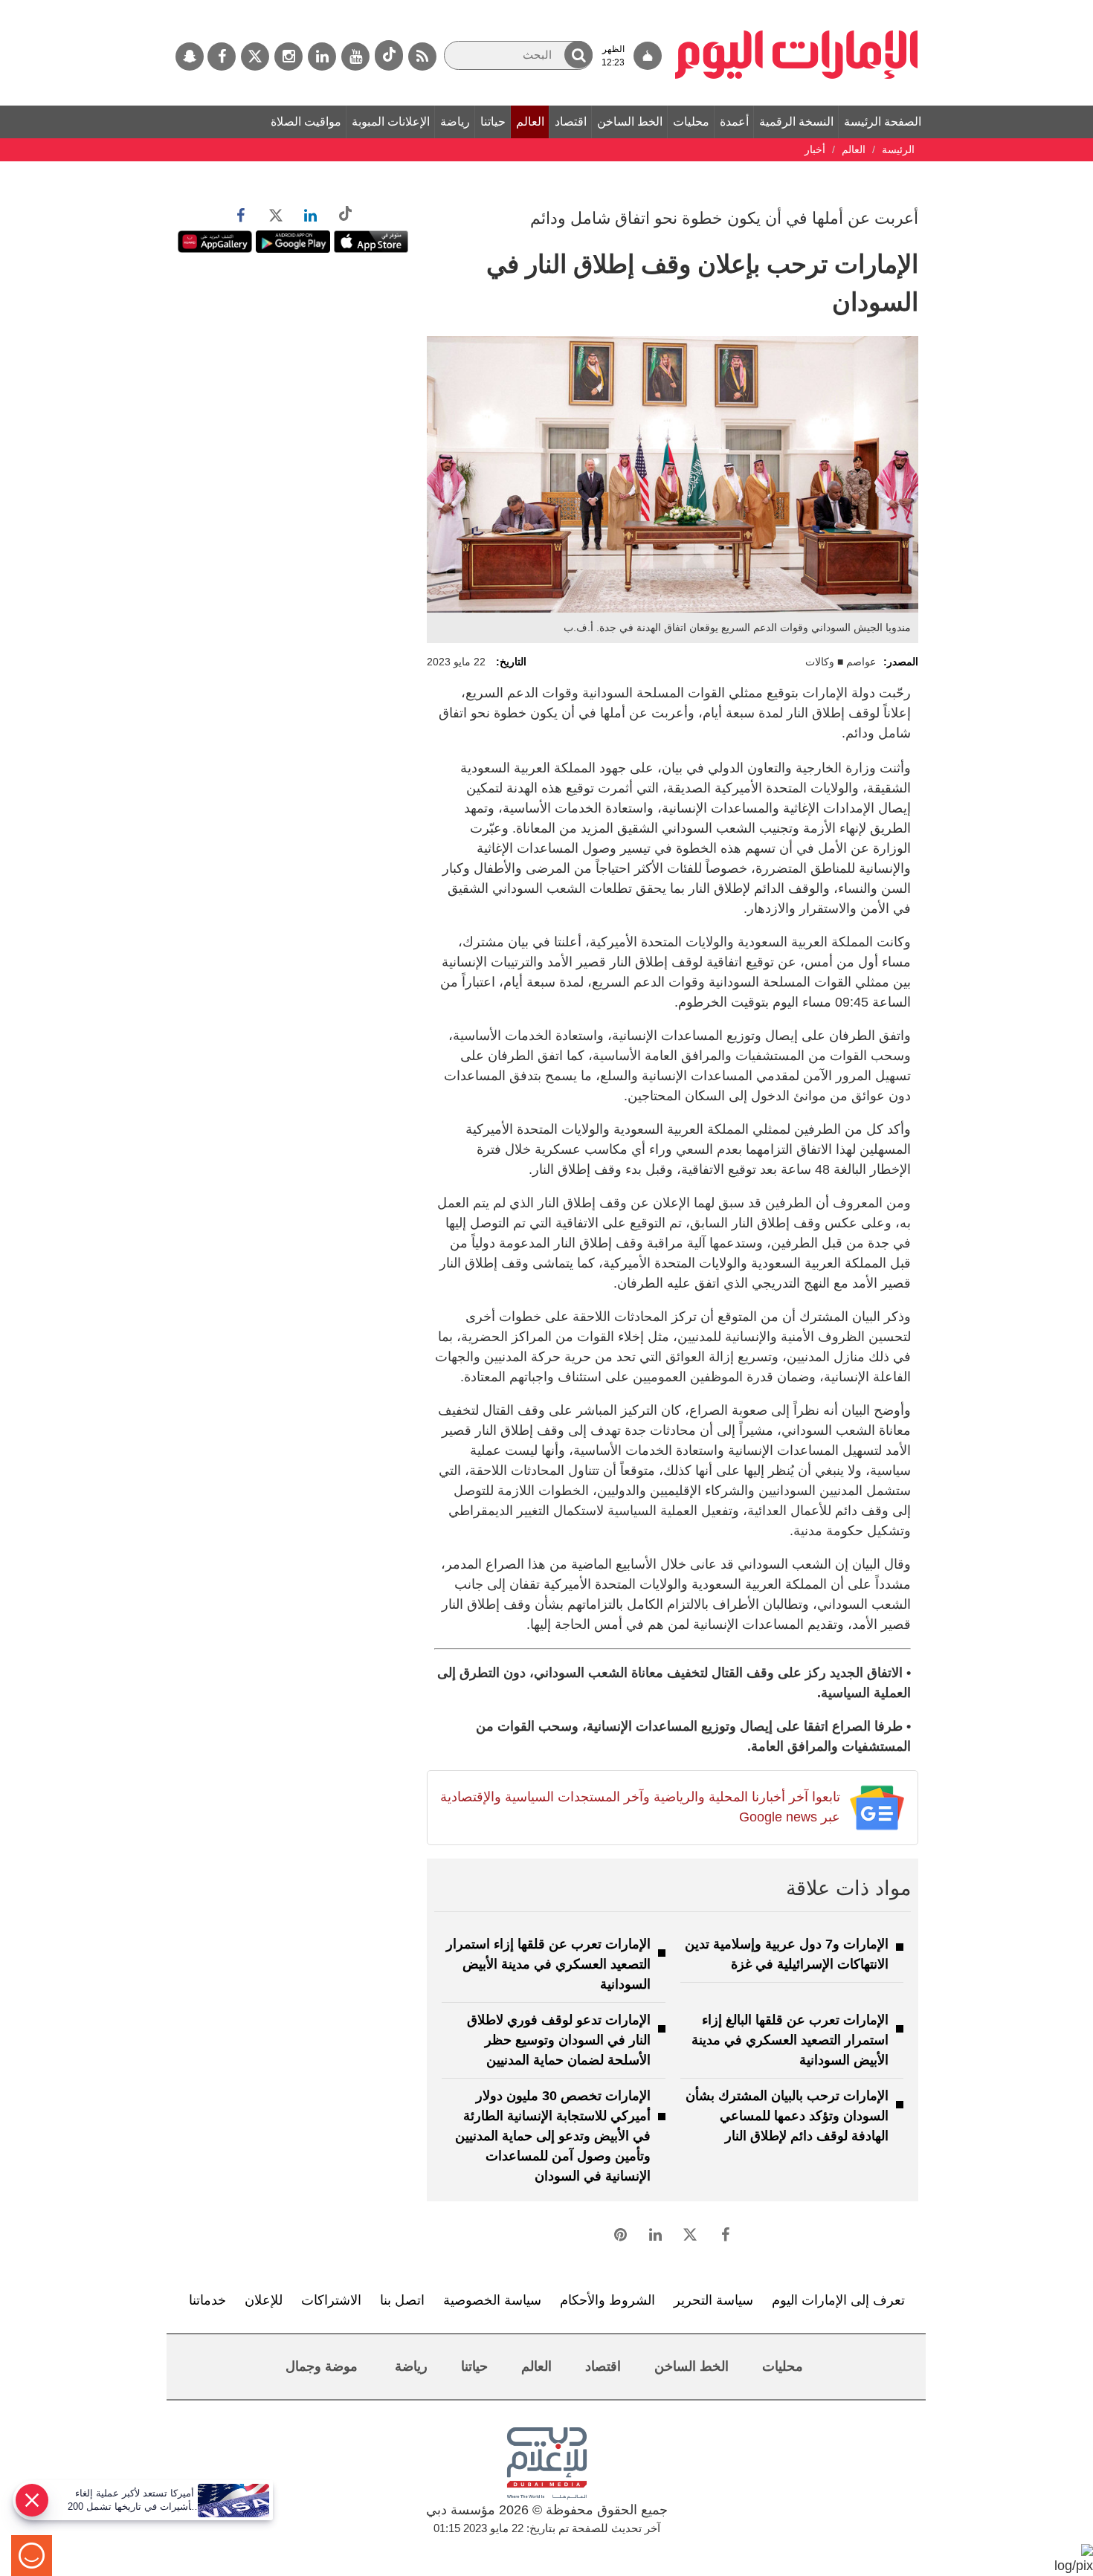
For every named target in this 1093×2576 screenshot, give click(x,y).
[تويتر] (255, 57)
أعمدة (734, 122)
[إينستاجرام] (288, 57)
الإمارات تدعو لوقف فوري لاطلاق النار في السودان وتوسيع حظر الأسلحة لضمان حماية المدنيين (559, 2040)
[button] (578, 55)
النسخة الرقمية (796, 122)
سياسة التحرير (713, 2300)
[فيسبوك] (222, 57)
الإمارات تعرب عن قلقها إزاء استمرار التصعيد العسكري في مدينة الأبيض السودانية (548, 1964)
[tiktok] (389, 55)
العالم (530, 122)
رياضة (455, 122)
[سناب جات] (190, 57)
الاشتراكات (331, 2300)
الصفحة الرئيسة (883, 122)
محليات (691, 122)
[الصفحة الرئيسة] (797, 7)
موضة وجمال (322, 2366)
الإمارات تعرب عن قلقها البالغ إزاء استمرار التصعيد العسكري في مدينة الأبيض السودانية (790, 2040)
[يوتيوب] (355, 57)
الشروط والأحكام (607, 2300)
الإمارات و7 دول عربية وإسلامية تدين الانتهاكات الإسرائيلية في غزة (787, 1954)
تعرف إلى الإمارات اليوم (838, 2300)
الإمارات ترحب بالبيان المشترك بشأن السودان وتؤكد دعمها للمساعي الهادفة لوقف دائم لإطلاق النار (787, 2116)
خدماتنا (207, 2300)
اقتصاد (571, 122)
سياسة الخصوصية (492, 2300)
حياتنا (493, 122)
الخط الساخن (630, 122)
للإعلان (264, 2300)
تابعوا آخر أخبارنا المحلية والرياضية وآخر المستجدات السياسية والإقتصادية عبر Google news (640, 1807)
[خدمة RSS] (422, 57)
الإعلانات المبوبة (391, 122)
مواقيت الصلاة (306, 122)
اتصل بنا (402, 2300)
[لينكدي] (322, 57)
